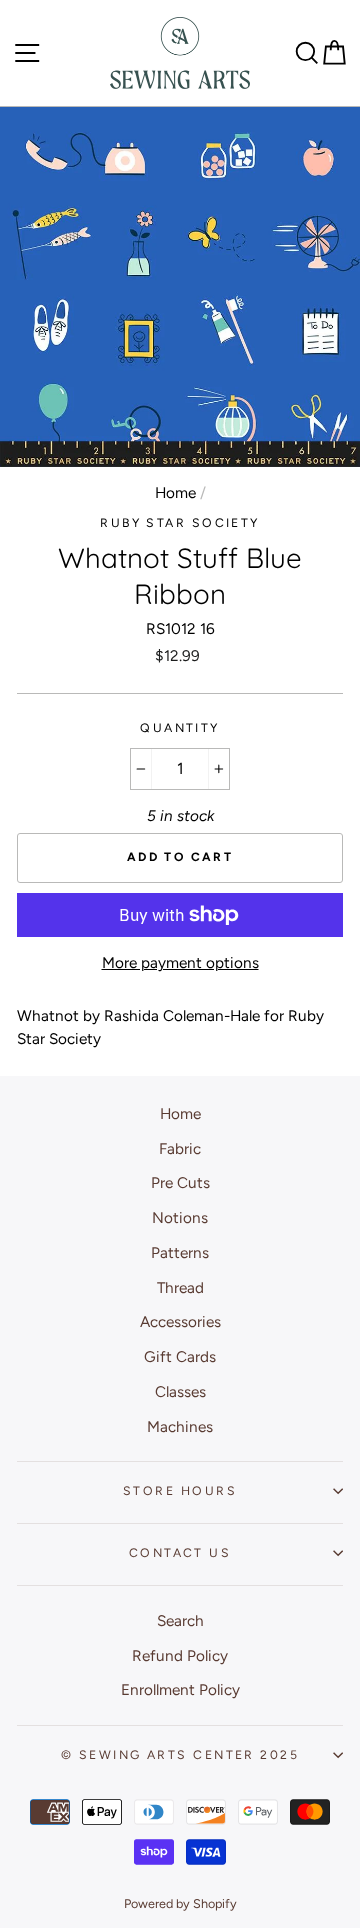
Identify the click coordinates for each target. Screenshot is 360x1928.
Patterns (180, 1252)
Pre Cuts (180, 1182)
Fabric (180, 1148)
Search (180, 1620)
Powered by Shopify (180, 1903)
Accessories (180, 1321)
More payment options (180, 962)
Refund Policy (180, 1655)
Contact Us (180, 1552)
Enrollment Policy (180, 1689)
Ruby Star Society (180, 522)
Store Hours (180, 1490)
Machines (180, 1426)
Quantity (180, 727)
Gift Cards (180, 1356)
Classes (180, 1391)
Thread (180, 1287)
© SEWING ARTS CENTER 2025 (180, 1754)
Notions (180, 1217)
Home (175, 492)
